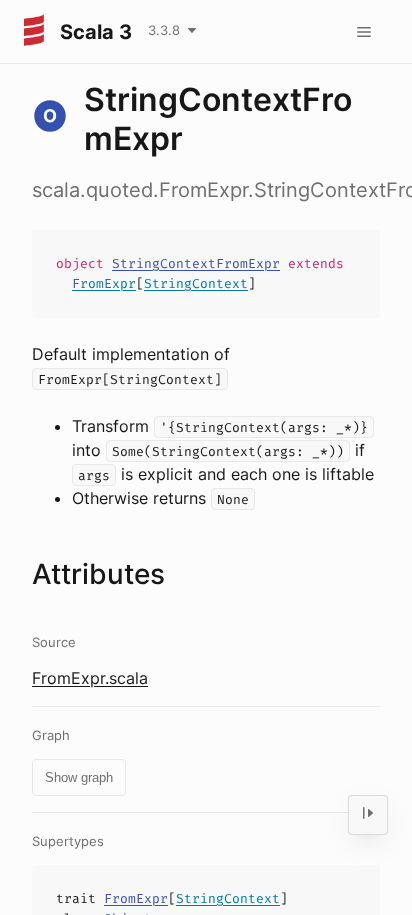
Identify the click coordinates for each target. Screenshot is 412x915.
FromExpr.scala (90, 678)
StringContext (196, 283)
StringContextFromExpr (196, 263)
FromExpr (104, 283)
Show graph (79, 777)
